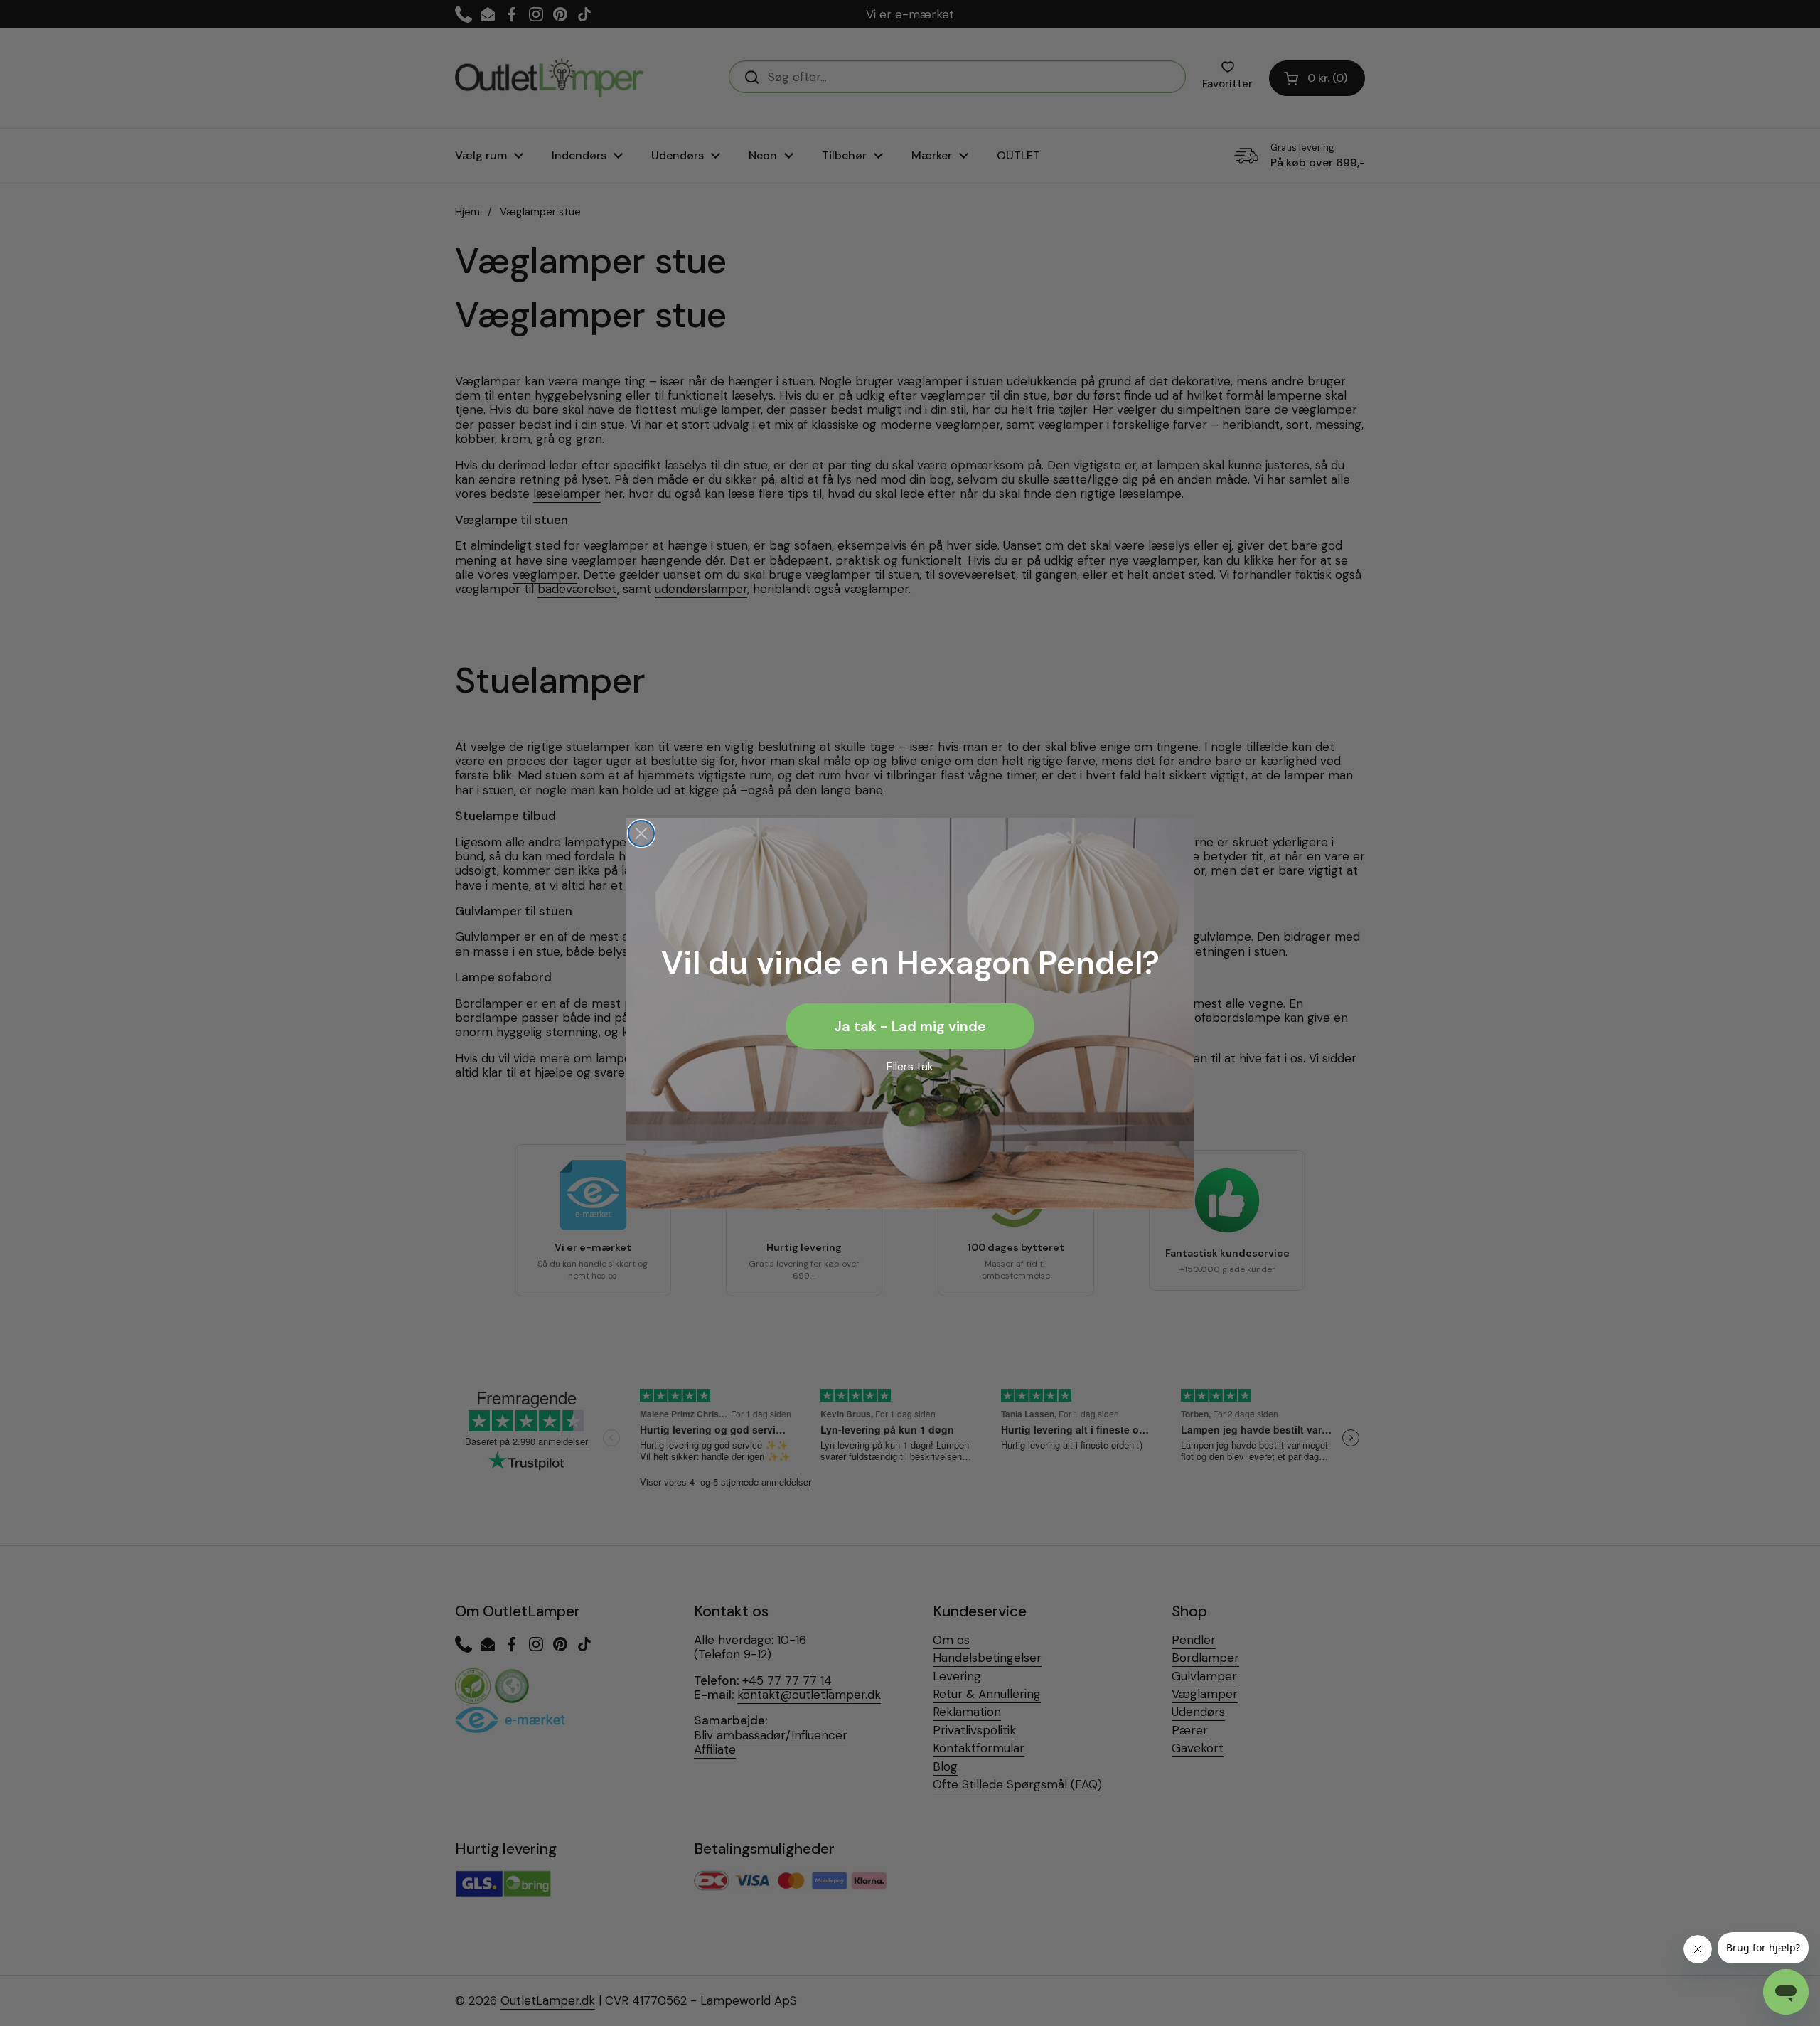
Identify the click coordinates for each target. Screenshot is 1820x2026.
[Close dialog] (641, 833)
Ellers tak (910, 1066)
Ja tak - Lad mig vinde (910, 1026)
